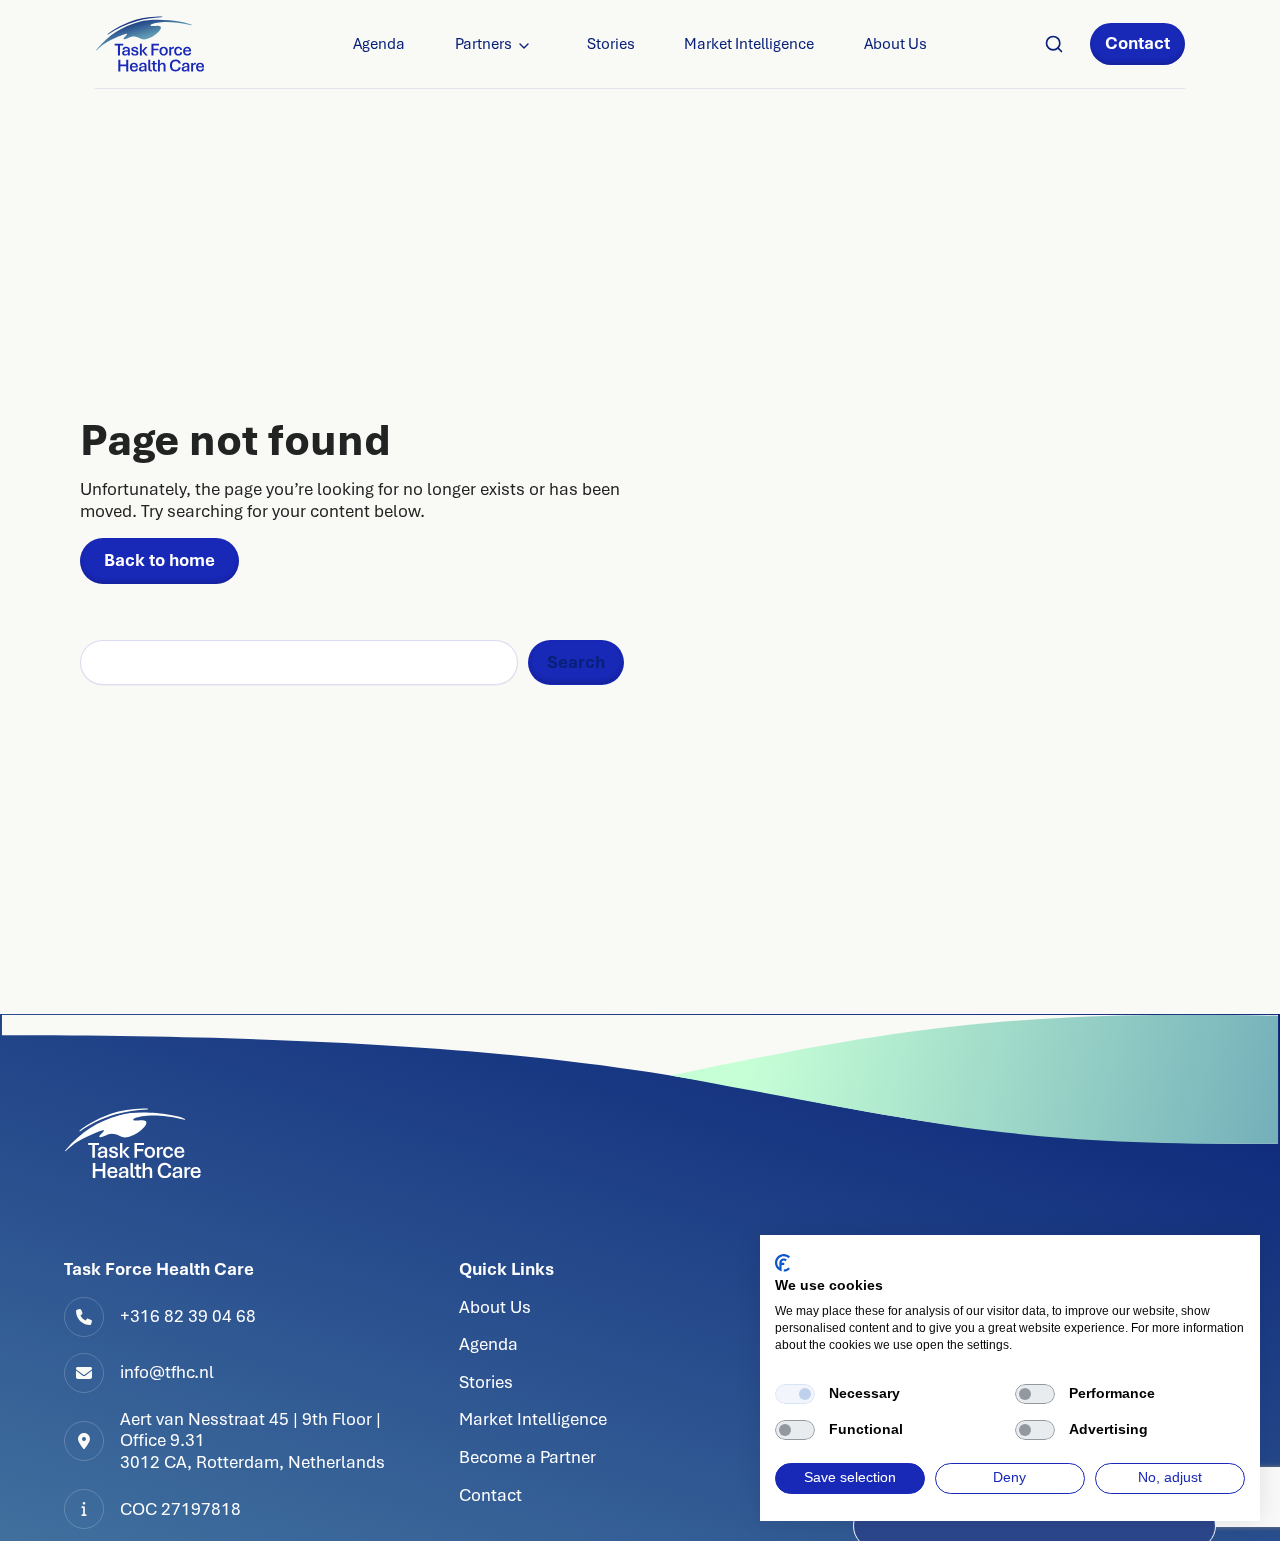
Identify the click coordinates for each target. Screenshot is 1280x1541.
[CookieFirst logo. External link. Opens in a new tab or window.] (782, 1263)
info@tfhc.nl (167, 1372)
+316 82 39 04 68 (188, 1316)
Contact (1137, 43)
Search (576, 662)
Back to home (159, 560)
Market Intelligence (749, 44)
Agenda (379, 44)
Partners (483, 44)
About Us (895, 44)
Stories (611, 44)
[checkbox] (795, 1394)
